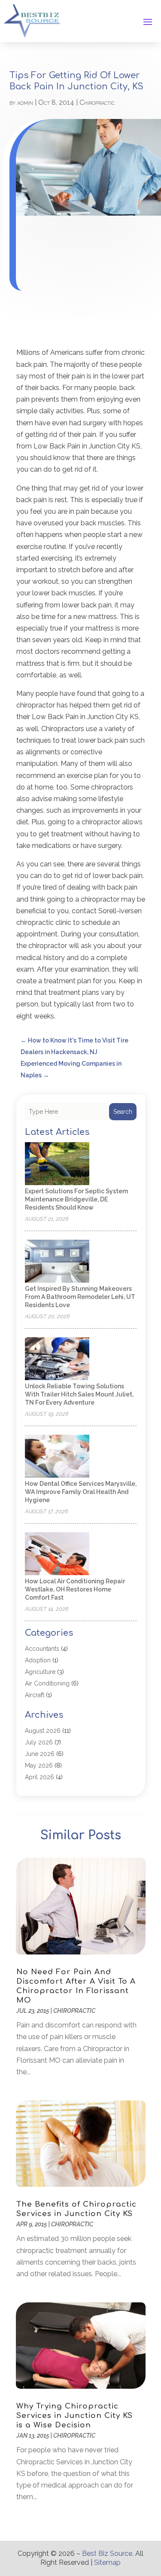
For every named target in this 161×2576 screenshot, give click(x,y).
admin (25, 102)
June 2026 (40, 1754)
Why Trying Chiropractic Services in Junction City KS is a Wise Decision (74, 2416)
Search (123, 1112)
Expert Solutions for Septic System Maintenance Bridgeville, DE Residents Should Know (76, 1199)
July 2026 (39, 1742)
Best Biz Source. (108, 2553)
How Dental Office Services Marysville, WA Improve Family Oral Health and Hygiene (81, 1492)
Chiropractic (97, 102)
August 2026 (43, 1731)
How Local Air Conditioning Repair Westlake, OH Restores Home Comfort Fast (75, 1589)
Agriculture (40, 1672)
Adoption (38, 1660)
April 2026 (39, 1777)
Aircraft (35, 1695)
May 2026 (39, 1765)
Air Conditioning (47, 1683)
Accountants (42, 1649)
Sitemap (107, 2562)
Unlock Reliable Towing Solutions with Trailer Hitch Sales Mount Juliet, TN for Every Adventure (79, 1394)
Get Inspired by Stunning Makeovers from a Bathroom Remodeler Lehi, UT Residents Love (80, 1297)
